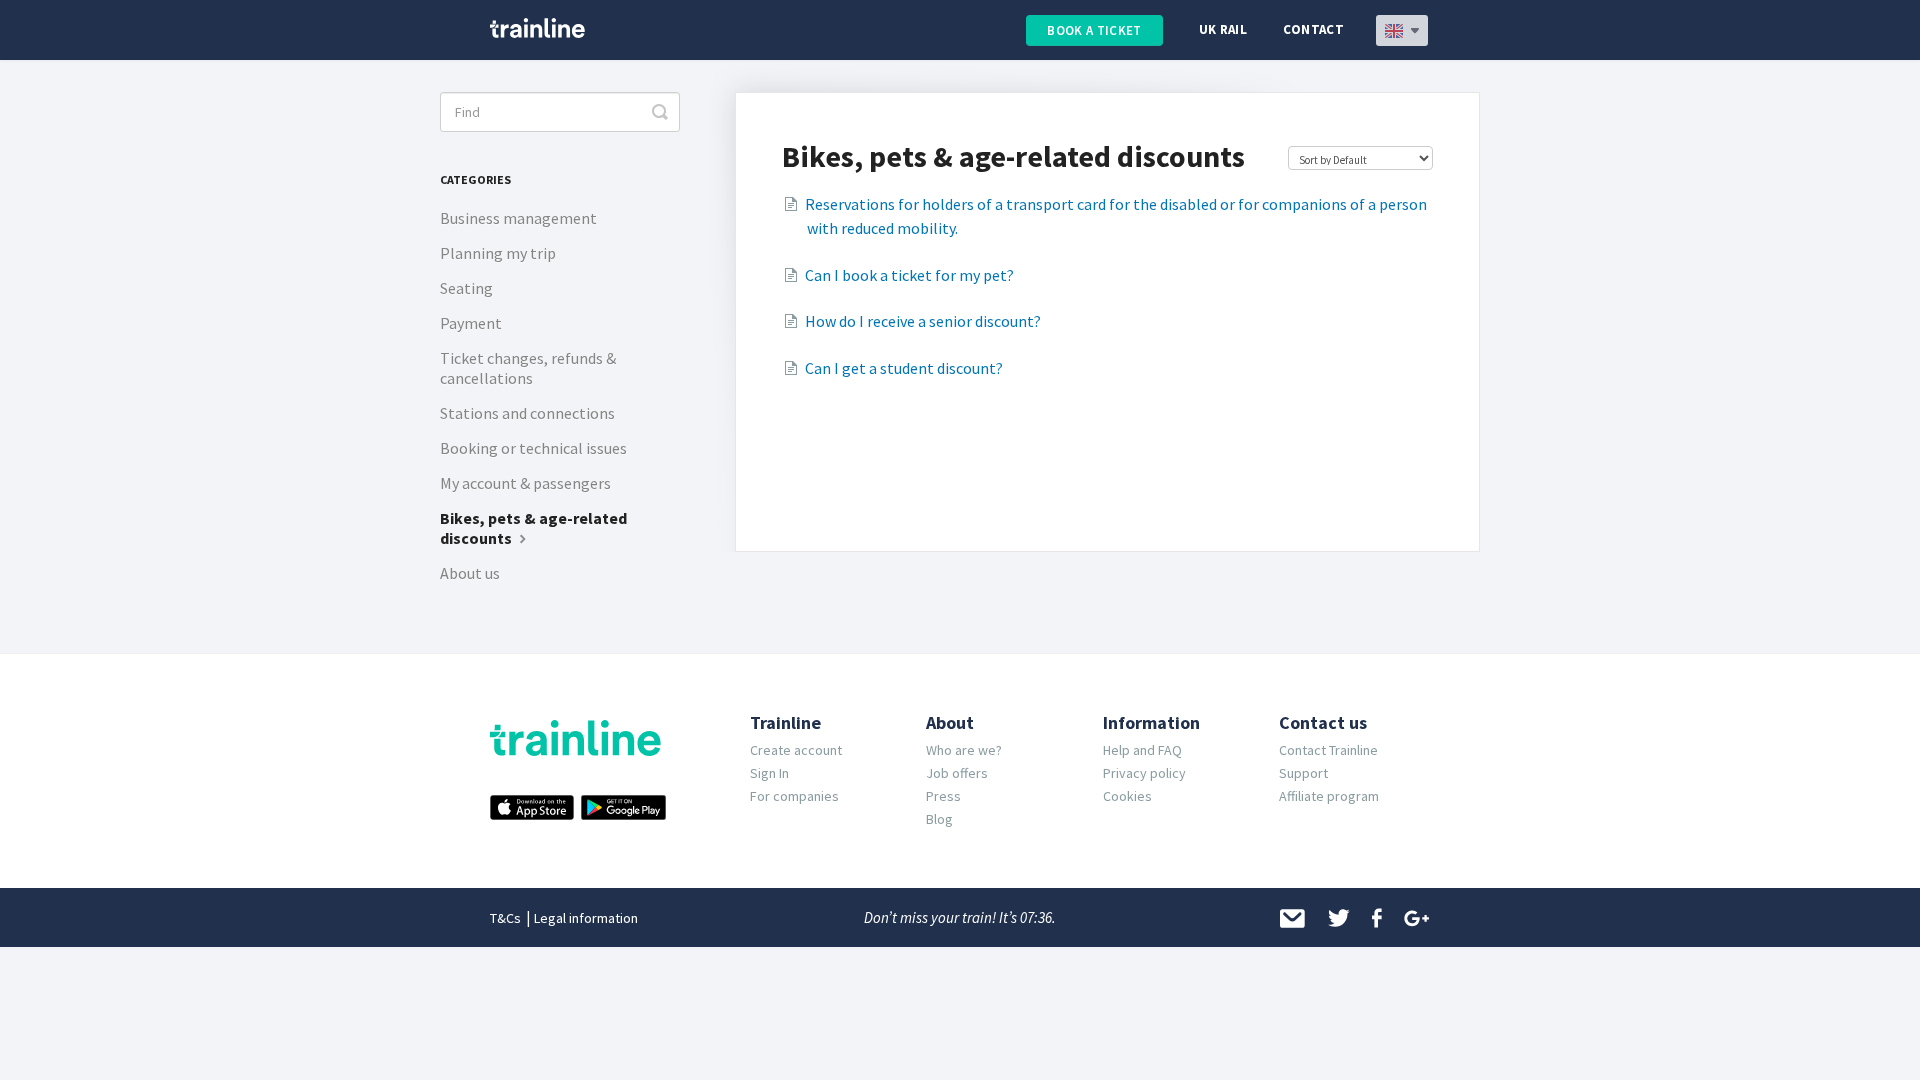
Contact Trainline (1328, 750)
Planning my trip (498, 253)
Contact (1313, 29)
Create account (796, 750)
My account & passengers (525, 483)
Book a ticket (1094, 30)
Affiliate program (1329, 796)
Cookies (1127, 796)
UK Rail (1223, 29)
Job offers (957, 773)
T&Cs (505, 918)
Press (943, 796)
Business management (518, 218)
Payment (471, 323)
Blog (939, 819)
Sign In (769, 773)
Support (1303, 773)
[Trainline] (537, 28)
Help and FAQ (1142, 750)
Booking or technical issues (533, 448)
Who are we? (964, 750)
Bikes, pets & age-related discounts (533, 528)
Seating (466, 288)
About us (470, 573)
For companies (794, 796)
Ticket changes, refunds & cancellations (528, 368)
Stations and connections (527, 413)
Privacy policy (1144, 773)
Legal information (586, 918)
